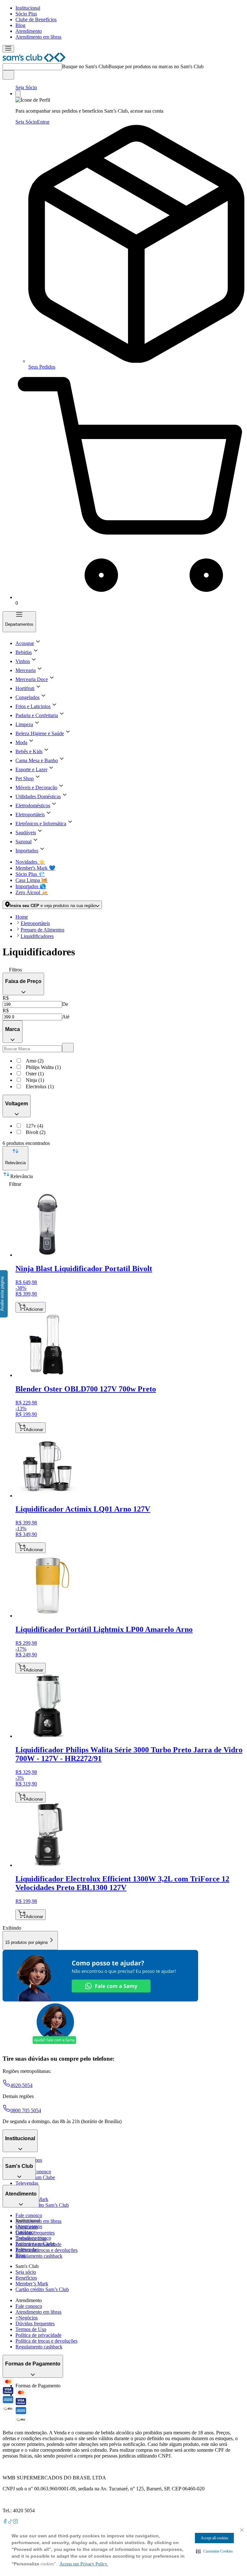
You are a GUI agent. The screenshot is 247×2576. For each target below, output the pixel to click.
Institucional (28, 8)
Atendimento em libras (38, 37)
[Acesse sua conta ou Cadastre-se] (18, 94)
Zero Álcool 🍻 (32, 892)
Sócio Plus (26, 14)
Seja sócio (26, 2272)
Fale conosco (29, 2215)
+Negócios (27, 2318)
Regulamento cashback (39, 2256)
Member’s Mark (32, 2284)
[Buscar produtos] (8, 75)
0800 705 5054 (26, 2110)
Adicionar (34, 1309)
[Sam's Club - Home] (34, 60)
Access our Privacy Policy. (84, 2564)
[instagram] (15, 2522)
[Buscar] (68, 1048)
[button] (214, 2551)
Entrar (43, 122)
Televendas (27, 2183)
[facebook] (5, 2522)
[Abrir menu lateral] (8, 49)
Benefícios (26, 2278)
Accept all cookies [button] (215, 2538)
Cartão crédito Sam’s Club (42, 2205)
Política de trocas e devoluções (46, 2250)
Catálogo (25, 2232)
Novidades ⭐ (30, 862)
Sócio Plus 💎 (30, 874)
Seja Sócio (26, 87)
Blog (20, 25)
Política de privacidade (38, 2335)
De (65, 1004)
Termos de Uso (31, 2329)
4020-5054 (21, 2085)
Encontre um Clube (35, 2244)
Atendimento (29, 31)
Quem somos (29, 2226)
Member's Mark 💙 (35, 868)
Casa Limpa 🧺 (32, 880)
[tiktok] (10, 2522)
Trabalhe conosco (33, 2238)
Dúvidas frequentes (35, 2233)
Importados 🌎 (31, 886)
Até (66, 1017)
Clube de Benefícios (36, 19)
